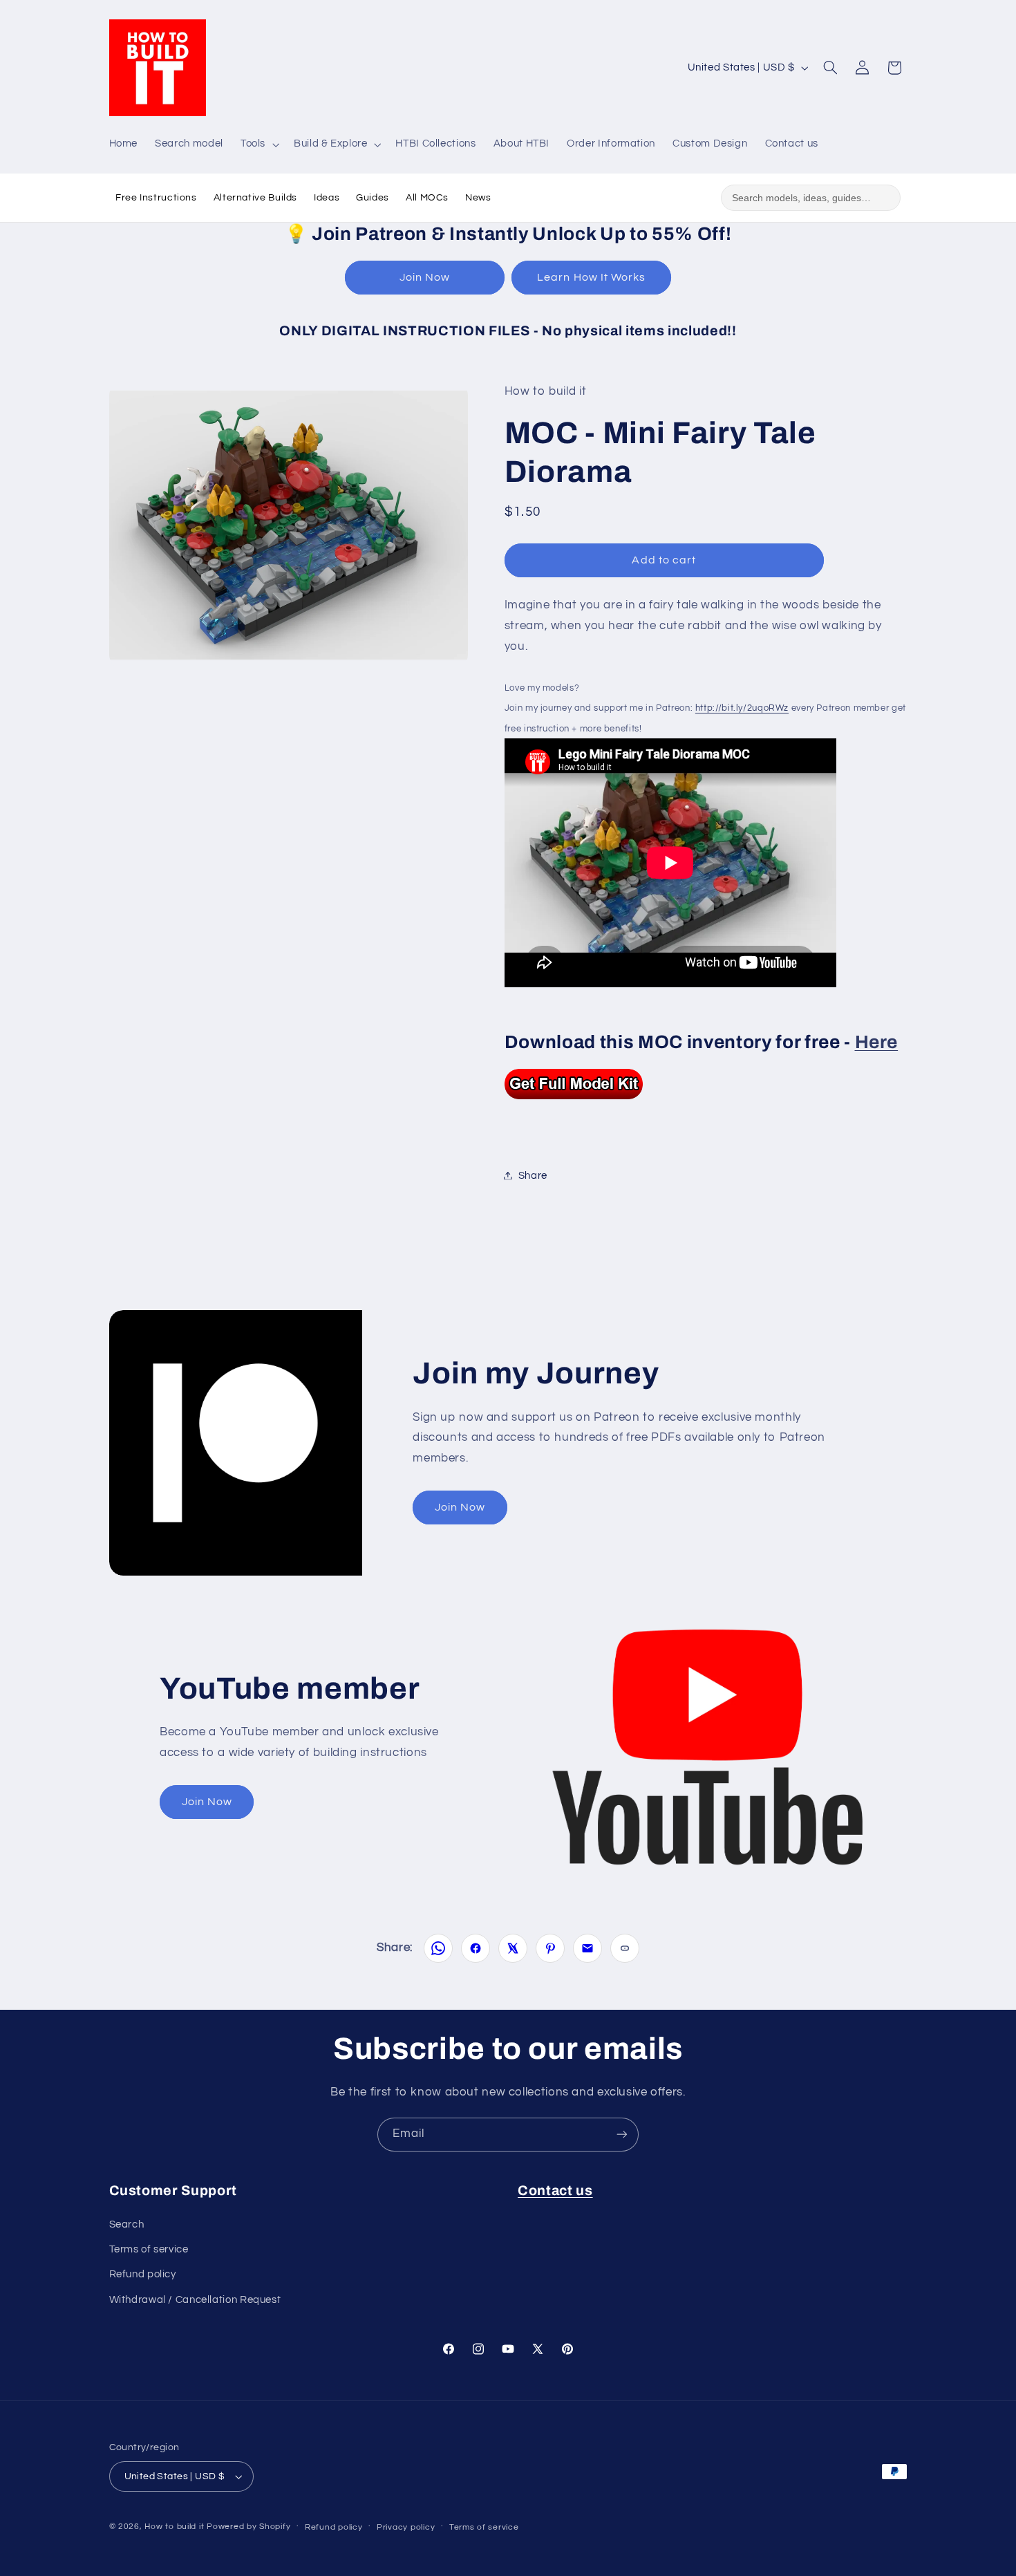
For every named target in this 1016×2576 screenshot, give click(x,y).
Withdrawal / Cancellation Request (195, 2300)
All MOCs (427, 198)
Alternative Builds (255, 198)
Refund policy (143, 2274)
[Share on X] (513, 1948)
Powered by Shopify (248, 2527)
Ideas (327, 198)
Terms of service (149, 2249)
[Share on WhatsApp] (438, 1948)
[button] (258, 144)
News (478, 198)
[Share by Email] (587, 1948)
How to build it (176, 2527)
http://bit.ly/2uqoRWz (742, 708)
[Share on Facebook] (476, 1948)
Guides (373, 198)
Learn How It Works (591, 277)
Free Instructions (156, 198)
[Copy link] (625, 1948)
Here (877, 1042)
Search (127, 2224)
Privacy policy (406, 2527)
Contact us (555, 2191)
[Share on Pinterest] (550, 1948)
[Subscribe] (622, 2135)
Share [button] (533, 1175)
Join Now (425, 277)
